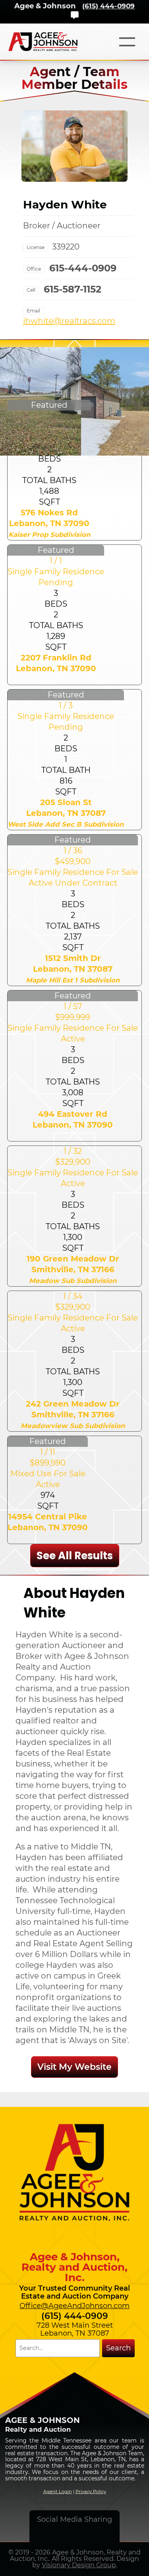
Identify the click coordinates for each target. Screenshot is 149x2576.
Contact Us (75, 15)
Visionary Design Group (79, 2565)
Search (118, 2348)
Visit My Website (74, 2067)
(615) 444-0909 (108, 6)
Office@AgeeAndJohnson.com (74, 2306)
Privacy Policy (91, 2492)
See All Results (75, 1556)
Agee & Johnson (45, 6)
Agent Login (58, 2492)
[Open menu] (127, 42)
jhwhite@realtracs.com (69, 321)
